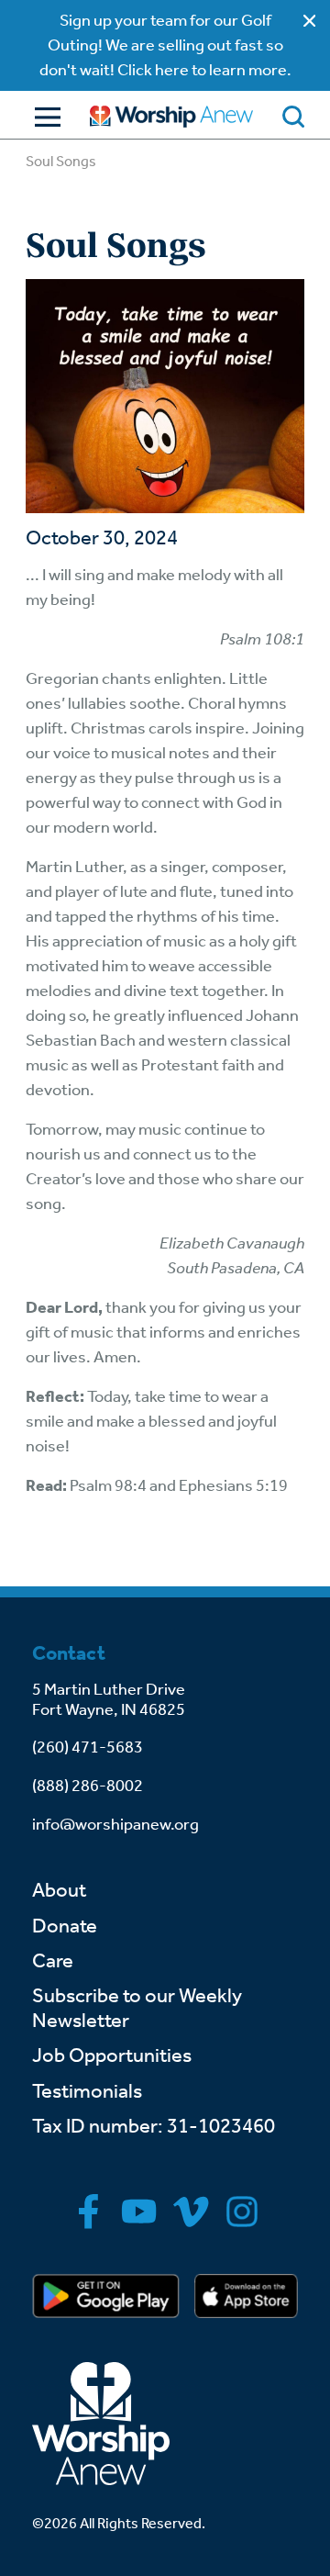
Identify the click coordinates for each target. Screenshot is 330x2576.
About (59, 1890)
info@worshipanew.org (115, 1824)
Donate (65, 1926)
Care (53, 1961)
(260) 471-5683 (88, 1747)
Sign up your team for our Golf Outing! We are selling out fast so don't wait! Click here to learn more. (165, 45)
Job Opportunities (112, 2055)
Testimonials (87, 2091)
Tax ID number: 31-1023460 (154, 2126)
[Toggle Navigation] (43, 117)
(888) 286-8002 (88, 1786)
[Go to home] (171, 116)
